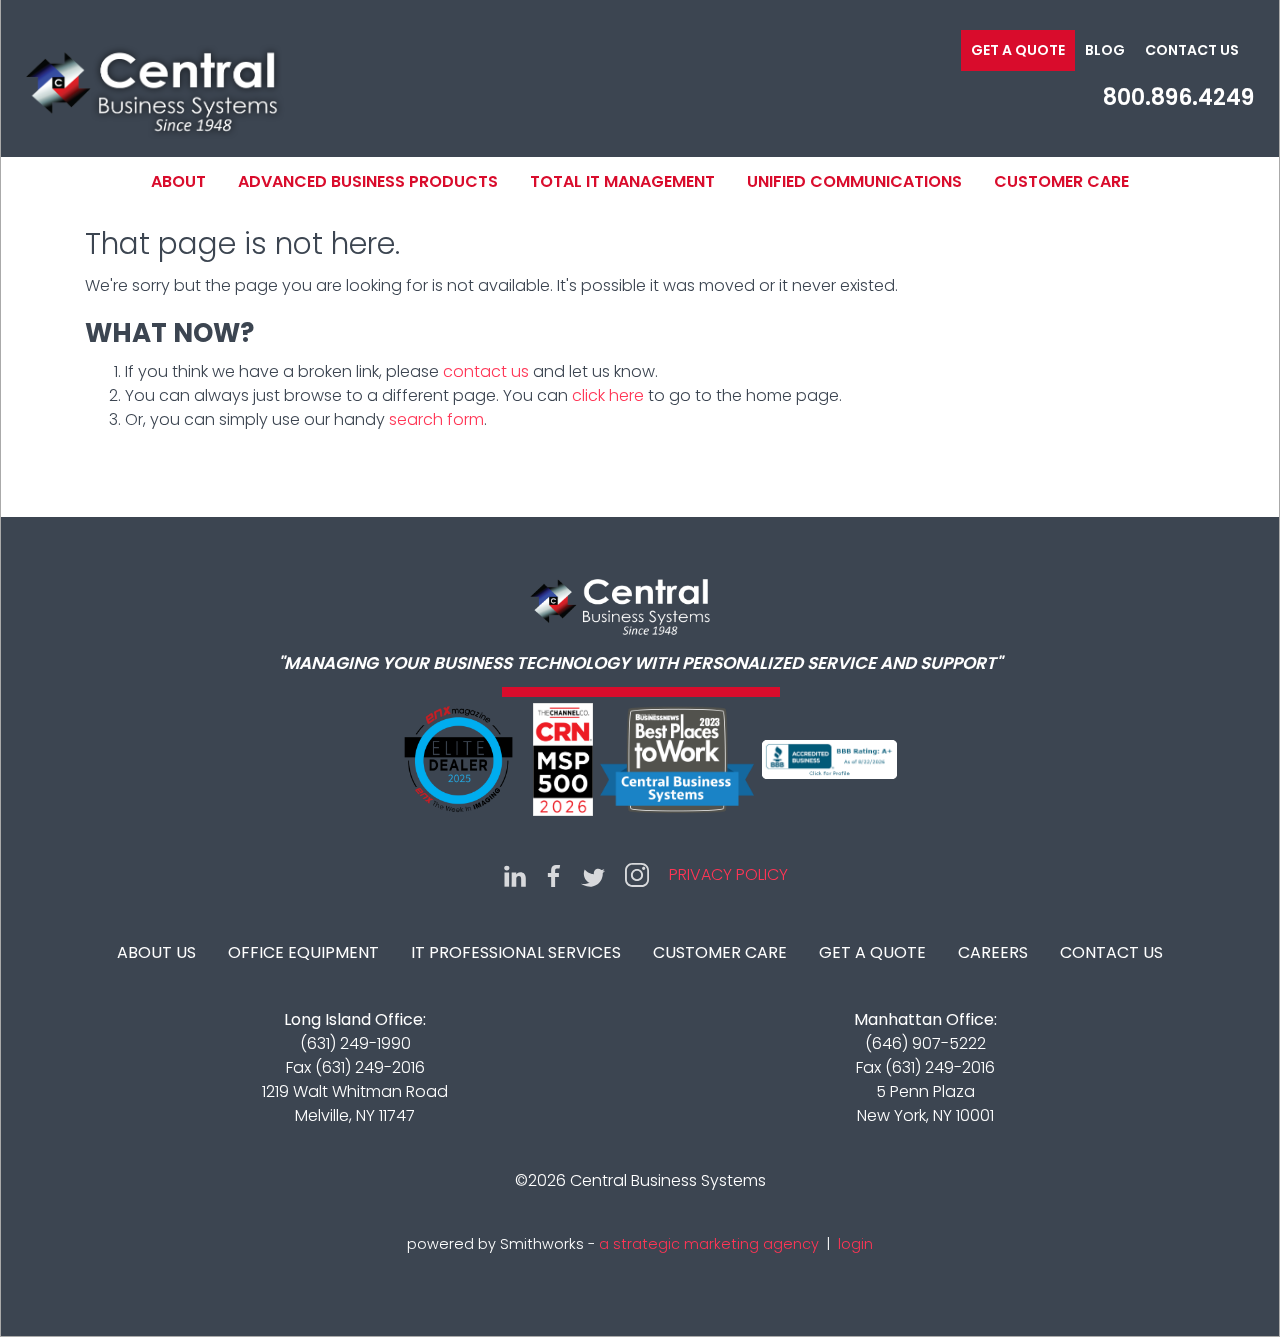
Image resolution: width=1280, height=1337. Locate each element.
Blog (1105, 50)
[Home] (151, 89)
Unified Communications (854, 181)
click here (608, 395)
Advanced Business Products (368, 181)
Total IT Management (622, 181)
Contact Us (1192, 50)
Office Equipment (303, 952)
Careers (993, 952)
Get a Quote (1018, 50)
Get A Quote (872, 952)
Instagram (637, 875)
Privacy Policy (728, 874)
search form (436, 419)
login (855, 1244)
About (178, 181)
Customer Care (1061, 181)
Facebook (554, 875)
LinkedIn (515, 875)
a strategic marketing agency (709, 1244)
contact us (486, 371)
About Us (156, 952)
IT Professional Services (516, 952)
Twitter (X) (593, 875)
